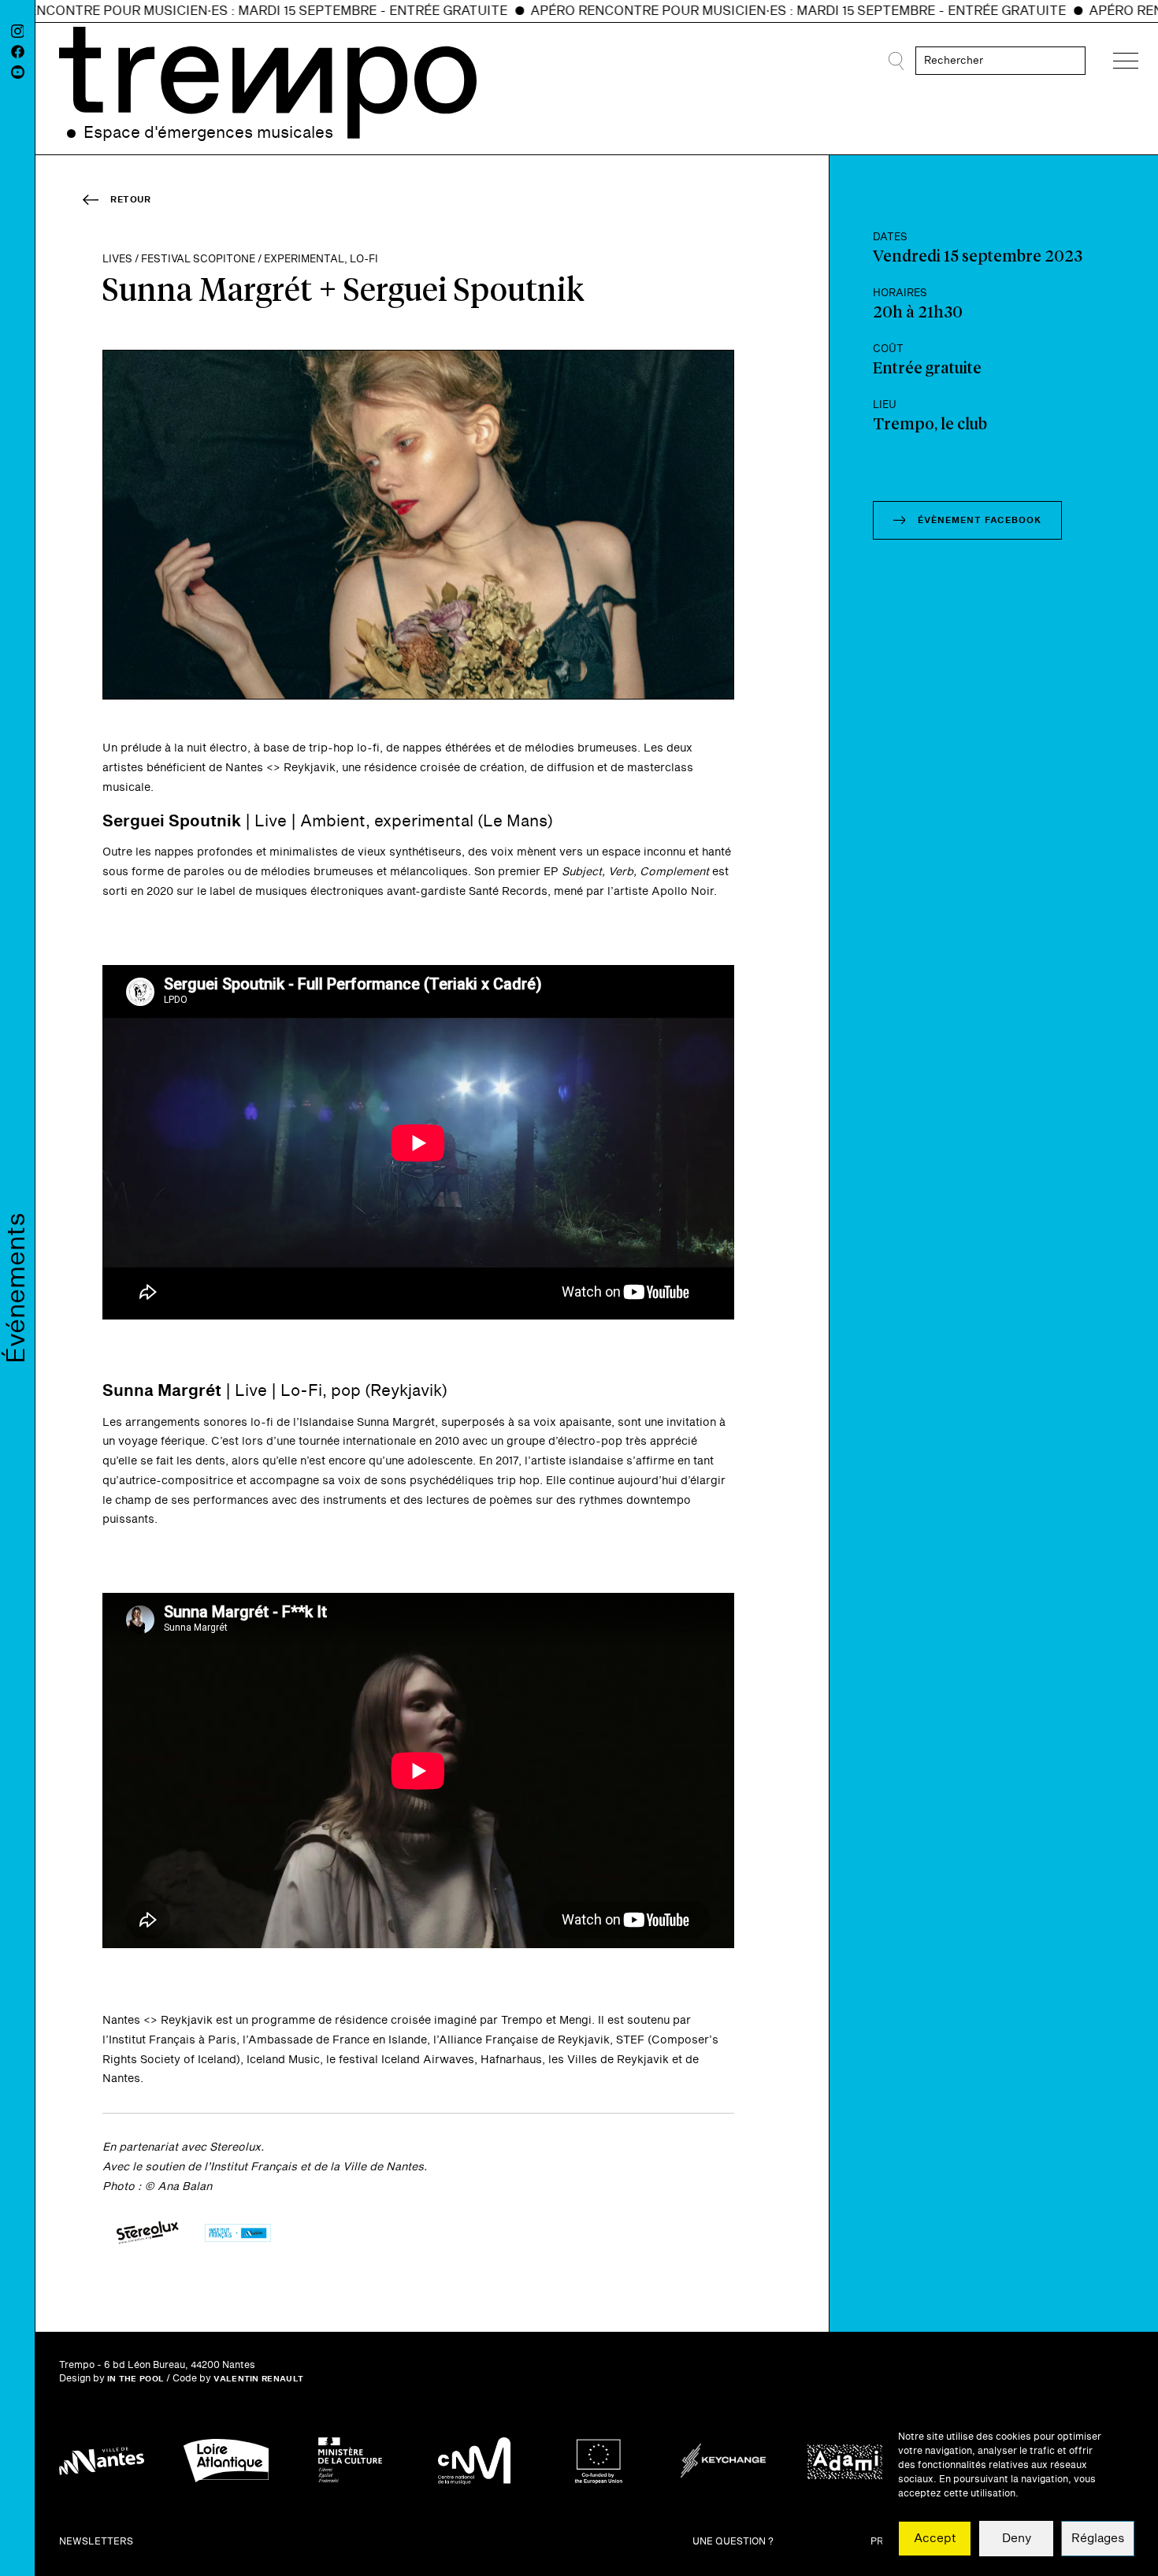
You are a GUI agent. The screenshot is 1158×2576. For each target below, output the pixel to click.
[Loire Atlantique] (226, 2461)
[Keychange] (723, 2461)
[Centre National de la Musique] (474, 2461)
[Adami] (848, 2461)
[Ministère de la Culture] (351, 2461)
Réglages (1098, 2539)
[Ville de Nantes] (102, 2461)
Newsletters (96, 2542)
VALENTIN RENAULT (258, 2379)
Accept (935, 2539)
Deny (1017, 2539)
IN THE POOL (135, 2379)
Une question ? (733, 2542)
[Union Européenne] (599, 2461)
